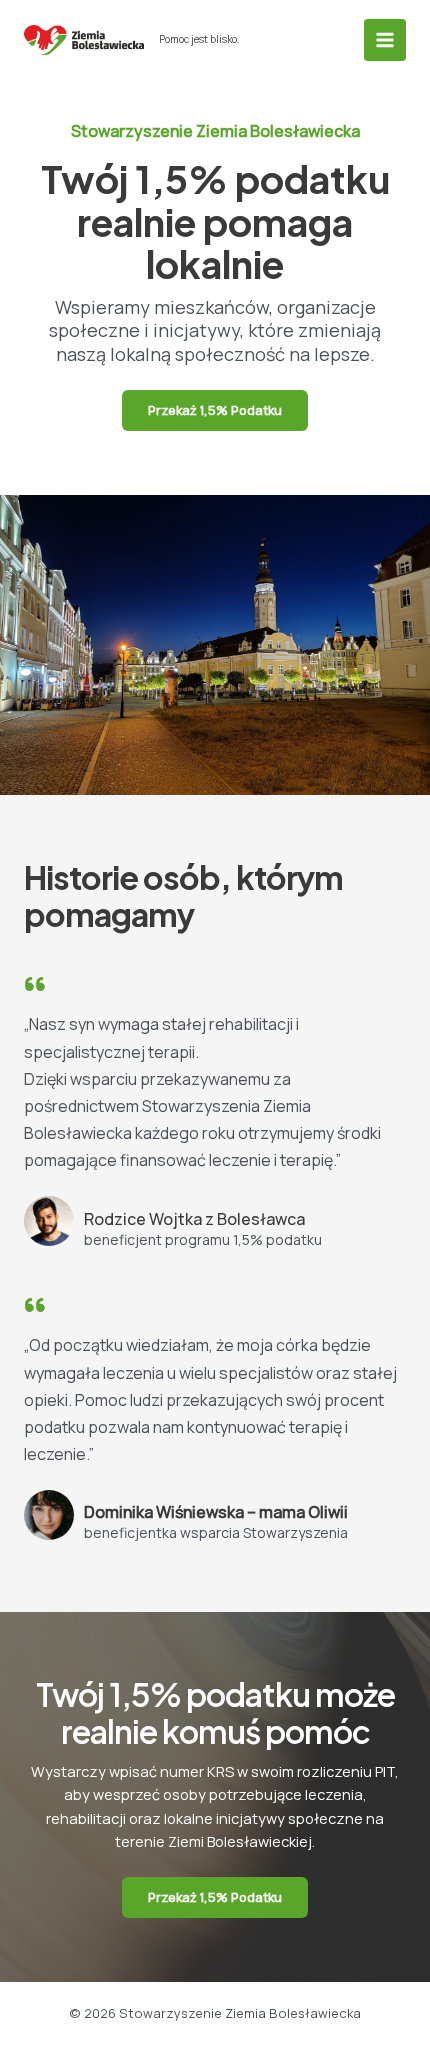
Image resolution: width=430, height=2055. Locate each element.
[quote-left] (35, 984)
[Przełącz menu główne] (385, 40)
